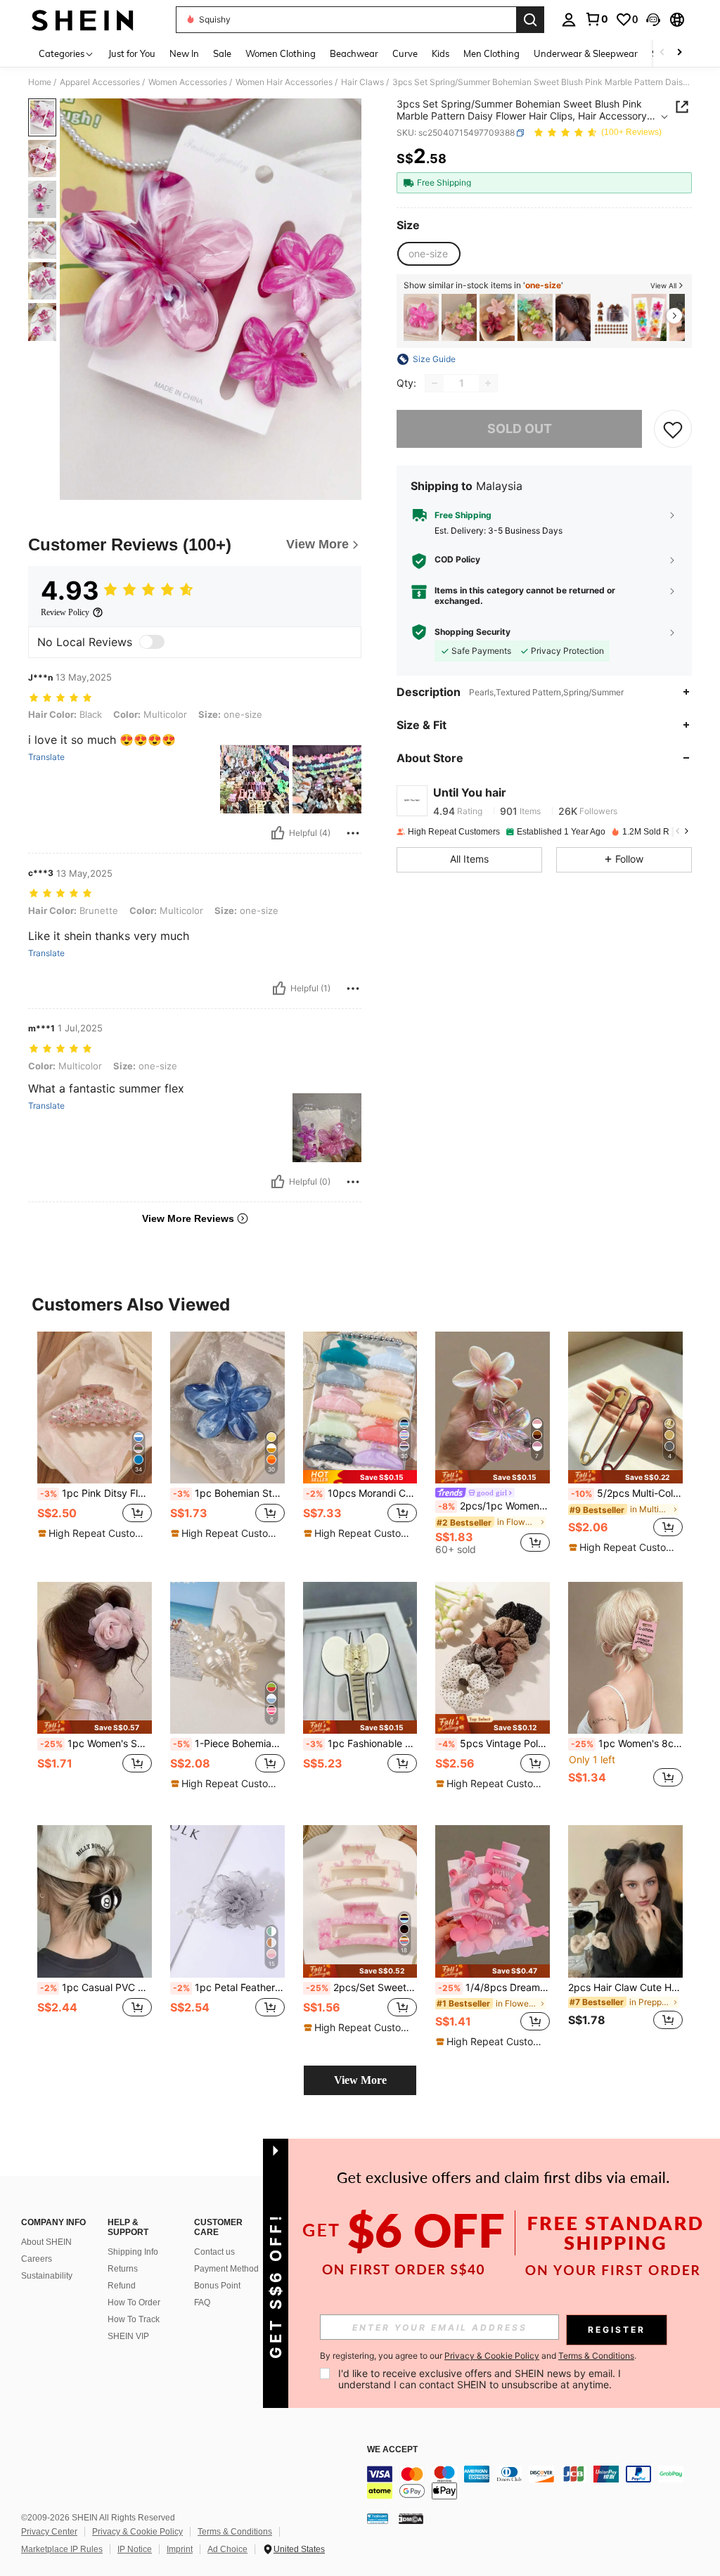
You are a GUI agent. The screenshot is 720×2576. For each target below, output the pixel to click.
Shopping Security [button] (472, 632)
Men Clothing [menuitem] (491, 53)
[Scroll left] (662, 53)
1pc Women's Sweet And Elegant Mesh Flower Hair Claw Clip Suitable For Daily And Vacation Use (96, 1744)
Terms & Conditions (235, 2532)
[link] (596, 19)
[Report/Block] (353, 833)
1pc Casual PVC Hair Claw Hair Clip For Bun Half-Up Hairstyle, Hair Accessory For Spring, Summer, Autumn (96, 1988)
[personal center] (569, 20)
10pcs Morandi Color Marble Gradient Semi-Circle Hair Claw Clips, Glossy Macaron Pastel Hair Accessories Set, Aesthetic (362, 1493)
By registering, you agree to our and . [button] (478, 2356)
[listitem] (421, 317)
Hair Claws (362, 82)
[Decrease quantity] (435, 383)
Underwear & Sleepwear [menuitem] (586, 53)
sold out (520, 429)
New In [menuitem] (184, 53)
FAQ (202, 2303)
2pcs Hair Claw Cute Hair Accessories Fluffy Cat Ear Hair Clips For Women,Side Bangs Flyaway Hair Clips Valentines (625, 1988)
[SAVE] (673, 429)
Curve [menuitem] (405, 53)
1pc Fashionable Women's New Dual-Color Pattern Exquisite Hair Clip (362, 1744)
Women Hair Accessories (284, 82)
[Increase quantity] (488, 383)
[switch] (152, 642)
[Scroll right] (679, 53)
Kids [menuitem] (441, 53)
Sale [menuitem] (222, 53)
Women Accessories (188, 82)
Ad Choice (227, 2549)
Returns (123, 2269)
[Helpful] (278, 833)
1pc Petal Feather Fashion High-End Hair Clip (229, 1988)
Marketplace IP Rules (62, 2549)
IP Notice (135, 2549)
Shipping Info (133, 2252)
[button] (653, 20)
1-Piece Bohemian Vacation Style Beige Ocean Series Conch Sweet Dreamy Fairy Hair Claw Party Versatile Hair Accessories (229, 1744)
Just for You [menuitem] (132, 53)
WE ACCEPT (392, 2450)
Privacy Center (49, 2532)
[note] (93, 1533)
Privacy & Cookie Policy (137, 2532)
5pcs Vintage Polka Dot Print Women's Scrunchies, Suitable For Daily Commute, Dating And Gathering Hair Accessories (494, 1744)
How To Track (134, 2319)
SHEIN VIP (128, 2336)
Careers (37, 2259)
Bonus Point (217, 2286)
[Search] (530, 20)
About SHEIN (46, 2242)
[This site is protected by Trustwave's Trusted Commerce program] (378, 2518)
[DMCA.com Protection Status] (411, 2518)
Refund (122, 2286)
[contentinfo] (540, 2482)
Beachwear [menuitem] (354, 53)
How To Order (134, 2303)
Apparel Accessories (100, 82)
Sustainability (47, 2276)
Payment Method (226, 2269)
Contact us (214, 2252)
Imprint (180, 2549)
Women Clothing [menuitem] (281, 53)
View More (360, 2080)
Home (40, 82)
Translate (46, 757)
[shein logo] (83, 20)
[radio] (428, 254)
